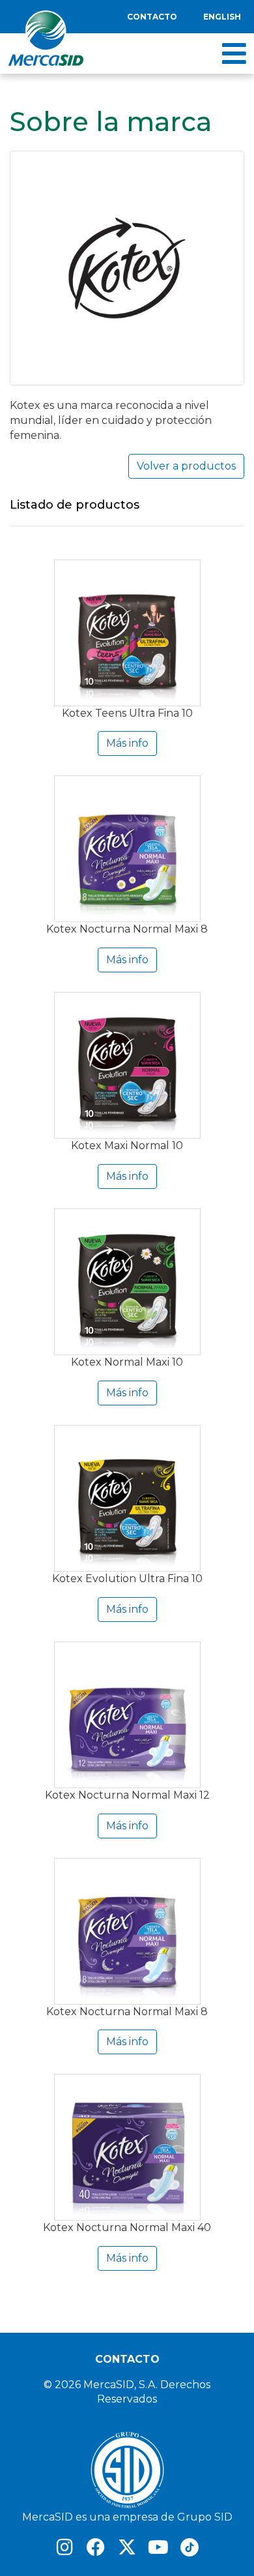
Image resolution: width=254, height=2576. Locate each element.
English (222, 17)
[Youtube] (158, 2547)
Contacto (152, 17)
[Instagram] (64, 2547)
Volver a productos (186, 466)
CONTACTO (127, 2359)
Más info (127, 743)
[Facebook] (96, 2547)
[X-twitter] (127, 2547)
